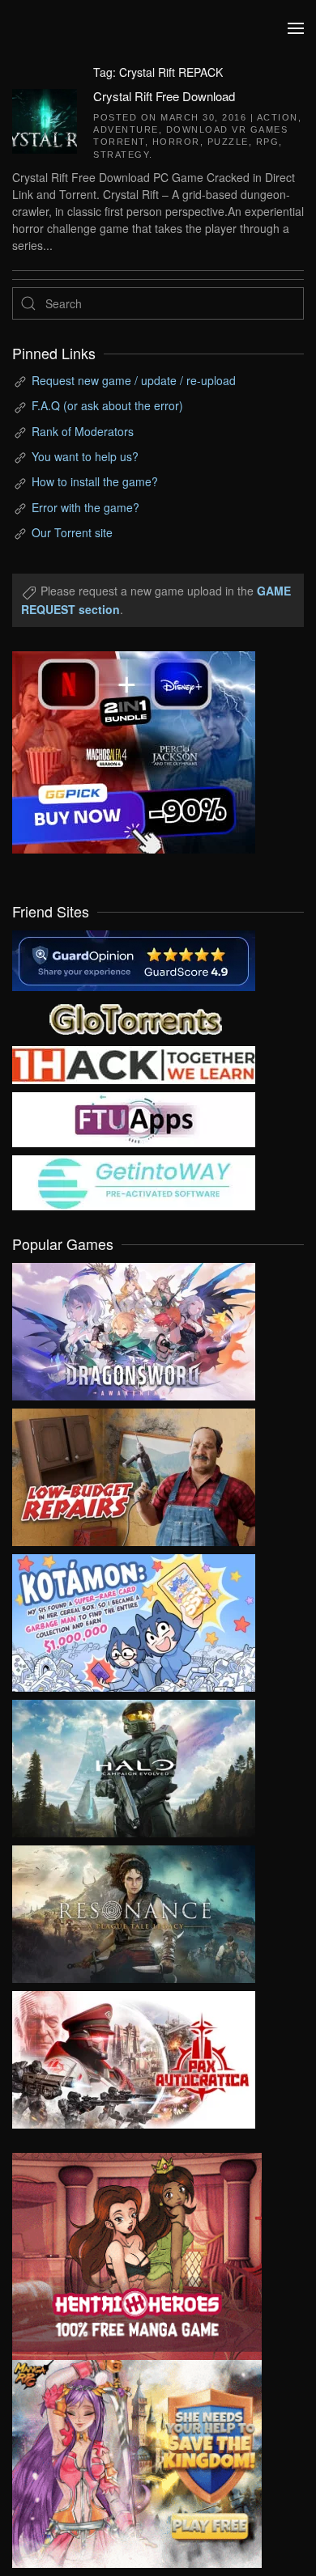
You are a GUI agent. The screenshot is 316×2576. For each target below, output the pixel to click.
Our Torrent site (72, 532)
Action (278, 117)
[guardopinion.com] (134, 959)
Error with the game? (85, 507)
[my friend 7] (134, 1180)
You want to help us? (85, 456)
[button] (296, 28)
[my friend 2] (134, 1016)
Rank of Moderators (83, 431)
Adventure (126, 129)
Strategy (121, 155)
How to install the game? (95, 481)
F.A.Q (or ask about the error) (107, 405)
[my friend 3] (134, 1063)
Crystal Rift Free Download (164, 96)
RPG (268, 142)
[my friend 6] (134, 1117)
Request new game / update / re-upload (134, 380)
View (134, 1328)
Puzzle (228, 142)
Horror (176, 142)
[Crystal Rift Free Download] (45, 119)
